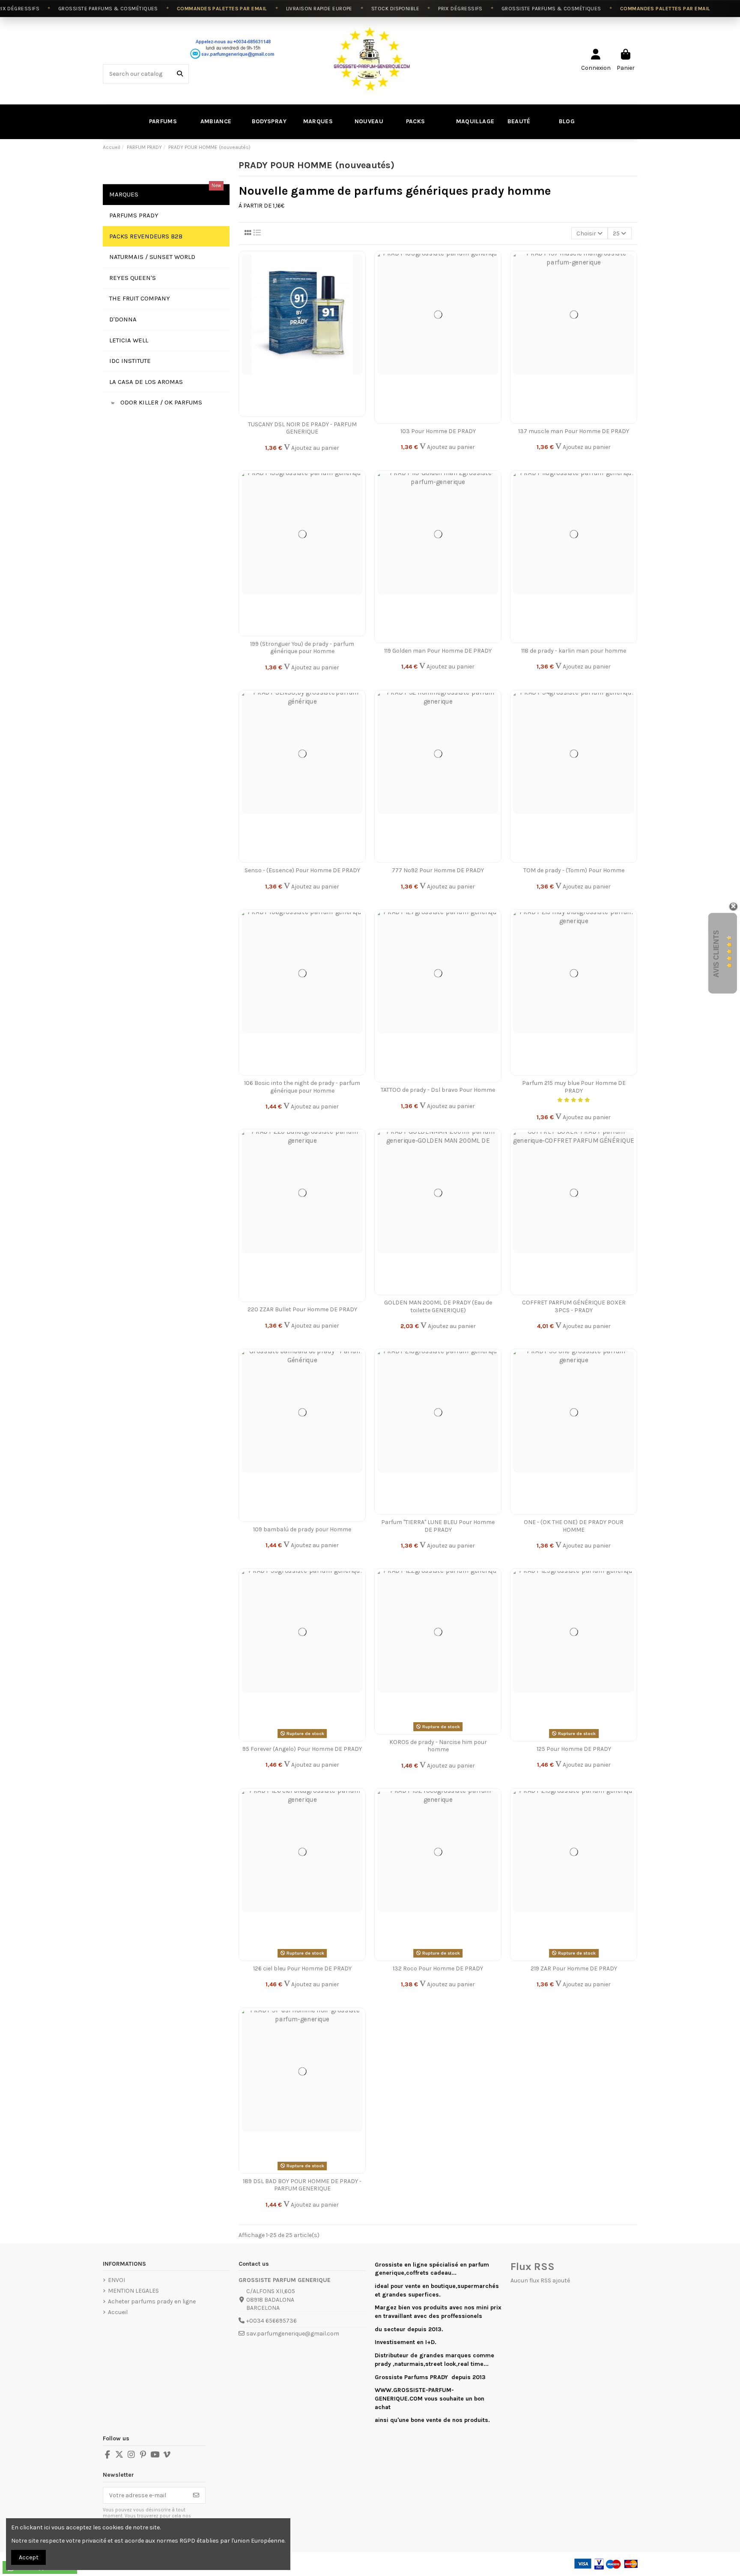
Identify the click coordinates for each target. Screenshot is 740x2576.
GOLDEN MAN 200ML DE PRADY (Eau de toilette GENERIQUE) (438, 1306)
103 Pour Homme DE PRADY (438, 431)
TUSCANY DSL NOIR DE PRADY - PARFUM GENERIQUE (302, 428)
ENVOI (116, 2280)
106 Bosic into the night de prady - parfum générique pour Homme (302, 1087)
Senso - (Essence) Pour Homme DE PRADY (302, 870)
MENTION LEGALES (133, 2291)
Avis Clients (716, 953)
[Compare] (358, 279)
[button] (518, 122)
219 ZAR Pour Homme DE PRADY (574, 1968)
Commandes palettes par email (189, 9)
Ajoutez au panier (315, 448)
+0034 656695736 (272, 2321)
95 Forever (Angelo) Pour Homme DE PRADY (302, 1749)
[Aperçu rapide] (358, 294)
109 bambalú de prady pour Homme (302, 1529)
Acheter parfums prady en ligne (152, 2301)
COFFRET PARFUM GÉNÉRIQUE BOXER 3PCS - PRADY (574, 1306)
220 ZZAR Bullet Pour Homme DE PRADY (302, 1309)
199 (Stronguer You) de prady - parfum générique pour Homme (302, 648)
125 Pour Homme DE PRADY (574, 1749)
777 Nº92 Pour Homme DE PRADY (438, 870)
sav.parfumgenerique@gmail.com (293, 2334)
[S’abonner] (196, 2496)
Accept (29, 2557)
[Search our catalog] (180, 74)
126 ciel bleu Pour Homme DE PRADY (302, 1968)
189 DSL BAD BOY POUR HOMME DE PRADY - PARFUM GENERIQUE (302, 2185)
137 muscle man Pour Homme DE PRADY (574, 431)
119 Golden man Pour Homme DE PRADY (438, 651)
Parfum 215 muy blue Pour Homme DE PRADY (574, 1087)
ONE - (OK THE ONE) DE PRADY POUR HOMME (574, 1526)
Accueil (118, 2312)
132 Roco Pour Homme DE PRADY (438, 1968)
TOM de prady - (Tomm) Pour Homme (574, 870)
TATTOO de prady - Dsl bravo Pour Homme (438, 1090)
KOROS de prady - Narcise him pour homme (438, 1746)
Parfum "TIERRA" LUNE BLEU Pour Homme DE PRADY (438, 1526)
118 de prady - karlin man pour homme (574, 651)
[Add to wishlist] (358, 264)
